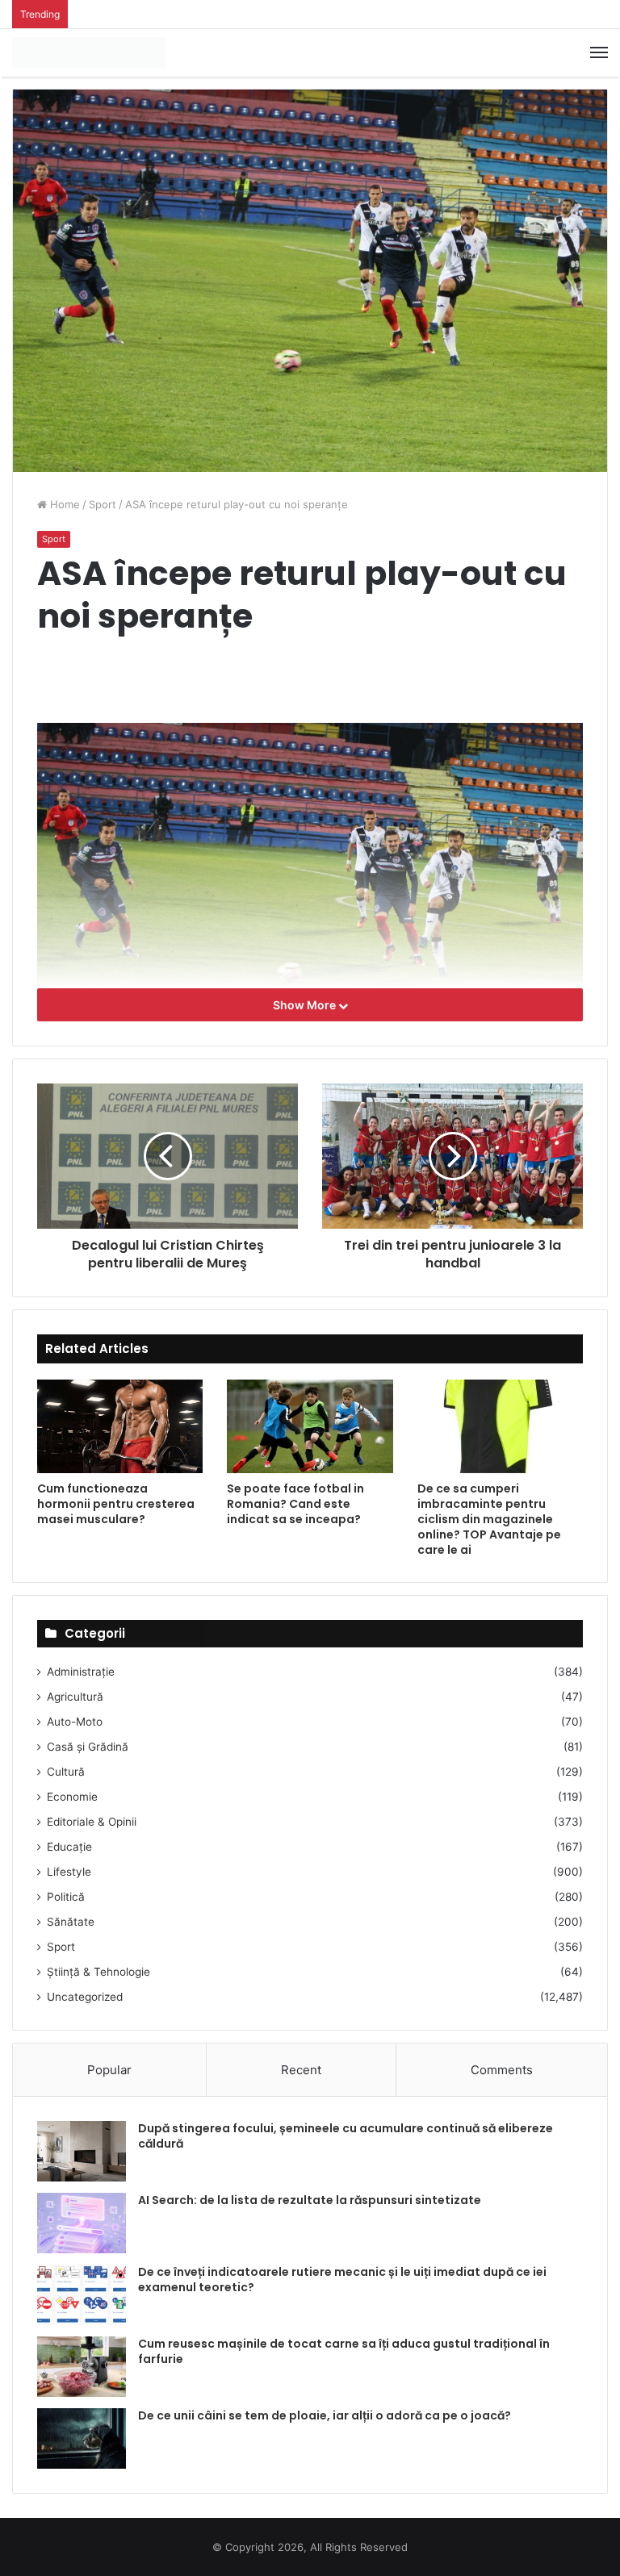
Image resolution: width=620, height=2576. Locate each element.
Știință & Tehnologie (98, 1972)
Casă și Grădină (88, 1747)
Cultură (66, 1772)
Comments (502, 2070)
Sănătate (71, 1922)
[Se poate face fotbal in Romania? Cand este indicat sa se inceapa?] (310, 1426)
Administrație (81, 1672)
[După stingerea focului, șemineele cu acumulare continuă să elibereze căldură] (82, 2151)
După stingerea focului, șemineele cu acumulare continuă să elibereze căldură (346, 2136)
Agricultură (75, 1697)
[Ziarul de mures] (89, 53)
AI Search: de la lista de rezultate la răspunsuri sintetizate (310, 2200)
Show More (306, 1005)
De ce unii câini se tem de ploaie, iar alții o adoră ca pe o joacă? (325, 2415)
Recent (301, 2070)
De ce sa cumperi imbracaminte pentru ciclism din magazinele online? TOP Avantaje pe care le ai (489, 1519)
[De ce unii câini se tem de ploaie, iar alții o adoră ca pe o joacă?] (82, 2438)
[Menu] (599, 52)
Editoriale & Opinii (92, 1822)
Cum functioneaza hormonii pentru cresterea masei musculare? (116, 1504)
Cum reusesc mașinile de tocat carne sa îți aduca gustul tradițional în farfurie (344, 2352)
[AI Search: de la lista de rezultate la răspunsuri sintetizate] (82, 2223)
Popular (109, 2070)
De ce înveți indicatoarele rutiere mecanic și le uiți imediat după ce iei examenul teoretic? (342, 2280)
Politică (66, 1897)
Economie (72, 1797)
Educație (69, 1847)
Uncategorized (85, 1997)
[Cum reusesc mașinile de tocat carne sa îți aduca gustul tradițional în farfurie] (82, 2367)
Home (63, 504)
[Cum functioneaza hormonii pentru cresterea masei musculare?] (120, 1426)
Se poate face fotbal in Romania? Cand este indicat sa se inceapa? (295, 1504)
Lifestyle (69, 1872)
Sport (103, 504)
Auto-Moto (75, 1722)
